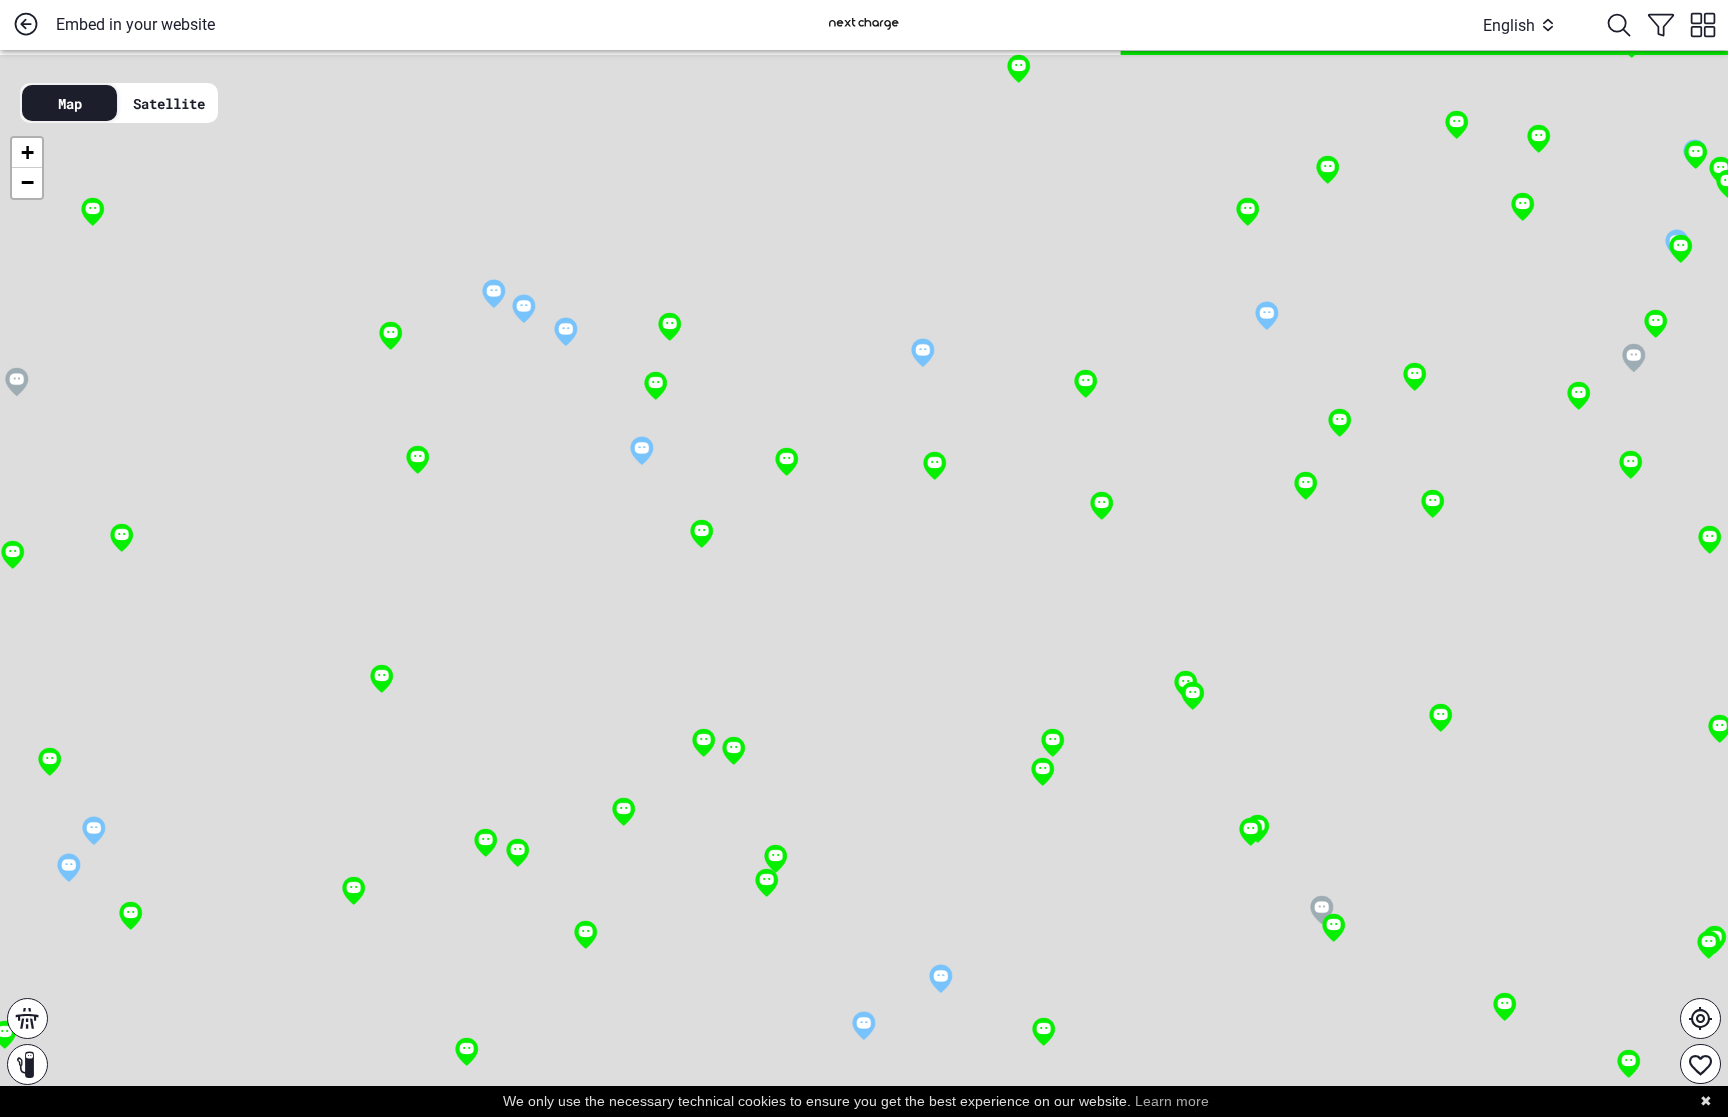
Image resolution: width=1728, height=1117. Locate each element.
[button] (655, 386)
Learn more (1172, 1101)
